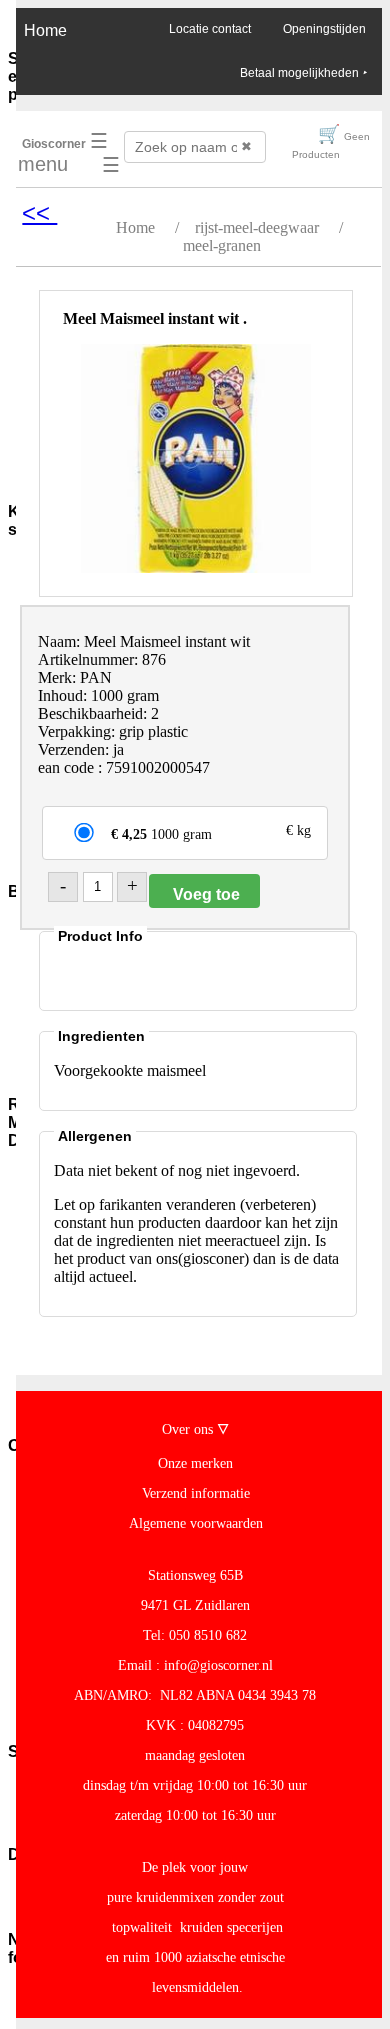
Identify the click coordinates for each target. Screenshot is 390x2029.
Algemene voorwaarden (196, 1523)
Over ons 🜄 (195, 1429)
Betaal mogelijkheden (303, 73)
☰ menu (63, 152)
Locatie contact (210, 29)
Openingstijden (324, 29)
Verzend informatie (196, 1493)
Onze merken (195, 1463)
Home (45, 30)
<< (39, 212)
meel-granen (222, 245)
